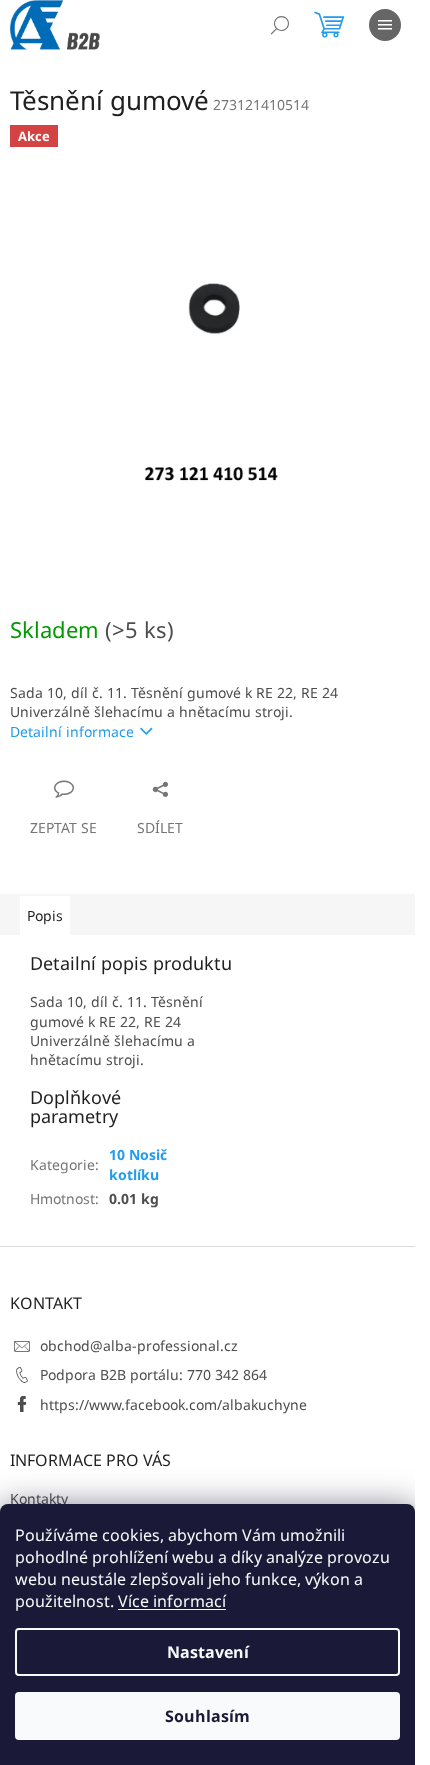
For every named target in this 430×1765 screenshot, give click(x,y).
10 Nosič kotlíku (138, 1164)
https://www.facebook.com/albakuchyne (173, 1404)
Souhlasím (207, 1716)
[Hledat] (280, 25)
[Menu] (385, 25)
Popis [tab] (45, 915)
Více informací (172, 1601)
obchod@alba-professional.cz (139, 1345)
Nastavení (208, 1652)
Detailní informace (72, 731)
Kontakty (39, 1498)
